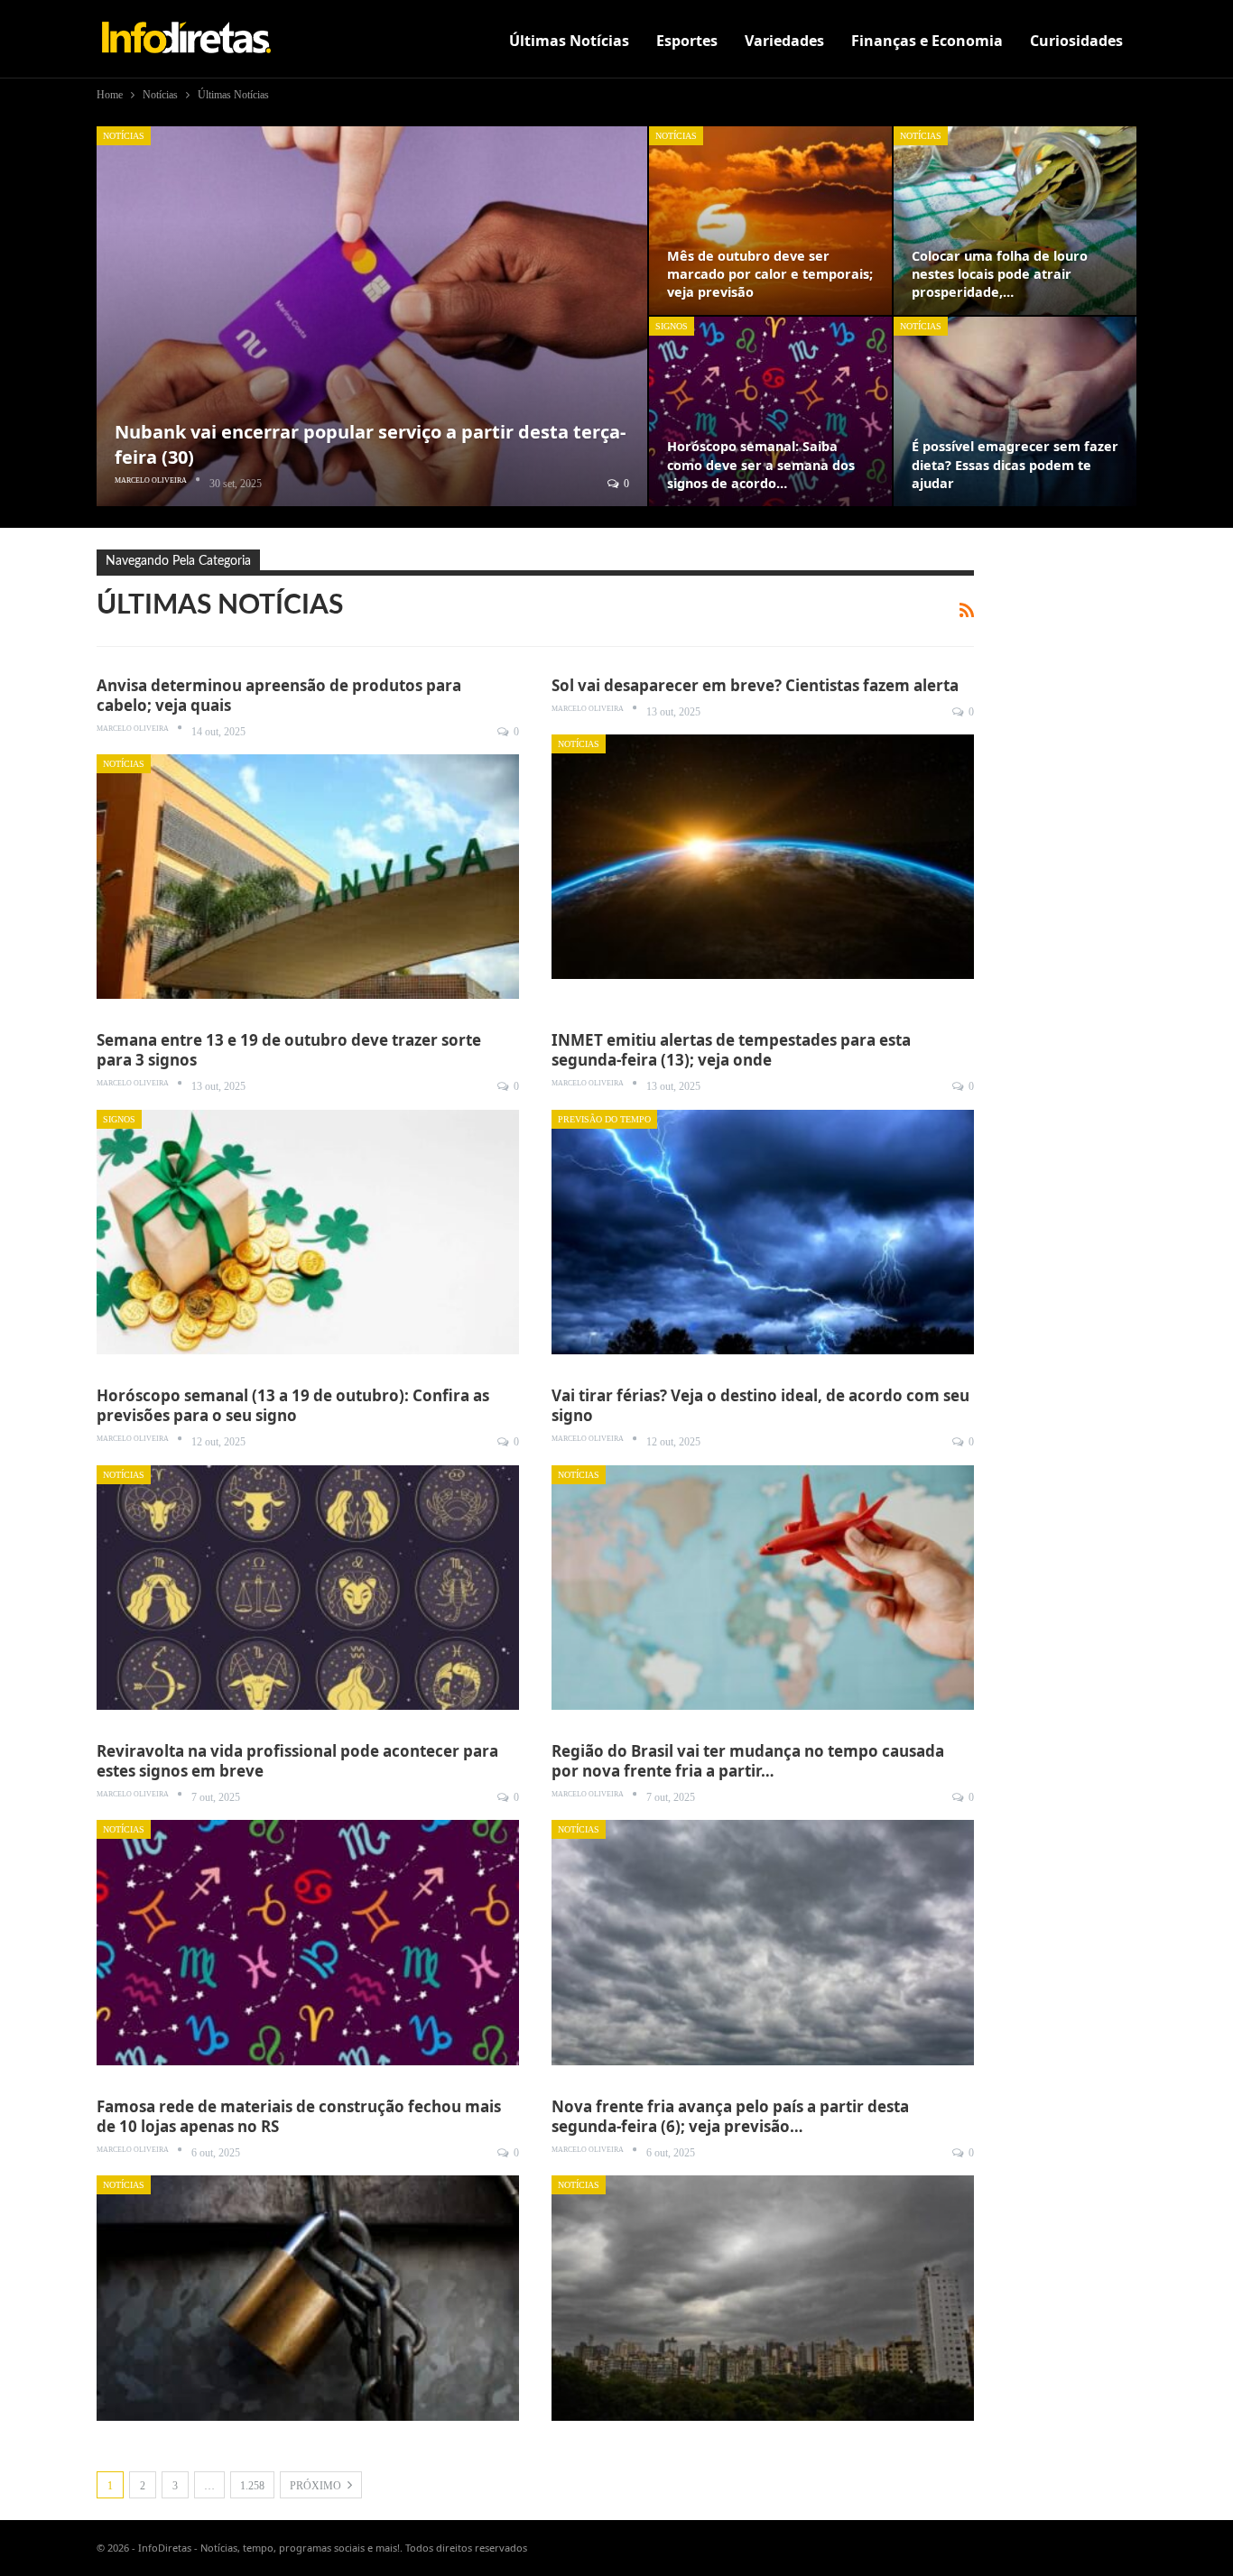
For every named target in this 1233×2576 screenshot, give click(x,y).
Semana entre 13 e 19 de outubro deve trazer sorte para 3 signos (289, 1050)
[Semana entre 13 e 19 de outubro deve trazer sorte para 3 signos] (308, 1232)
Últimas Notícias (569, 41)
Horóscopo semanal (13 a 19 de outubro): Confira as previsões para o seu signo (293, 1405)
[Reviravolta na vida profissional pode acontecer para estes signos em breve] (308, 1942)
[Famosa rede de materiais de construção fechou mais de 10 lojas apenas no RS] (308, 2298)
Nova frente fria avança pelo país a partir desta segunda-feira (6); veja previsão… (730, 2116)
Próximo (317, 2486)
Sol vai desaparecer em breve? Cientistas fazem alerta (755, 685)
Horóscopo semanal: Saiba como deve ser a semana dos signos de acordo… (761, 464)
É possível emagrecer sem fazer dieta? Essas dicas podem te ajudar (1015, 464)
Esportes (687, 41)
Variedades (784, 41)
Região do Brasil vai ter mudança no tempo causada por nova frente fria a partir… (748, 1761)
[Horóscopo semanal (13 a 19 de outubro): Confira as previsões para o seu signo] (308, 1588)
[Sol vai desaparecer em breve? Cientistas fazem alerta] (763, 857)
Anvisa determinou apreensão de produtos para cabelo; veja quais (279, 695)
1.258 (252, 2486)
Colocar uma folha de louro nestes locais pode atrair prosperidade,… (1000, 274)
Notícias (124, 136)
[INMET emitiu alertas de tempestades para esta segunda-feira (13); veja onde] (763, 1232)
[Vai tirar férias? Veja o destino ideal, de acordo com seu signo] (763, 1588)
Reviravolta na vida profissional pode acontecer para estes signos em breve (297, 1761)
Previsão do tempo (604, 1119)
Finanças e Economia (927, 41)
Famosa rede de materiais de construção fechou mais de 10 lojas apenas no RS (299, 2116)
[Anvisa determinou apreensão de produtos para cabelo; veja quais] (308, 877)
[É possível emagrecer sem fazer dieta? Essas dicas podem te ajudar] (1015, 411)
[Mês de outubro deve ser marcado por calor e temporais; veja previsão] (770, 221)
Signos (672, 326)
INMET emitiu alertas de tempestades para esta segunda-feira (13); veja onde (731, 1050)
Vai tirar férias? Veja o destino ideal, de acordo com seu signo (760, 1405)
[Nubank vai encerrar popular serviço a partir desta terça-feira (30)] (372, 316)
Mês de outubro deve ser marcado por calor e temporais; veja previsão (770, 274)
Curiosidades (1076, 41)
